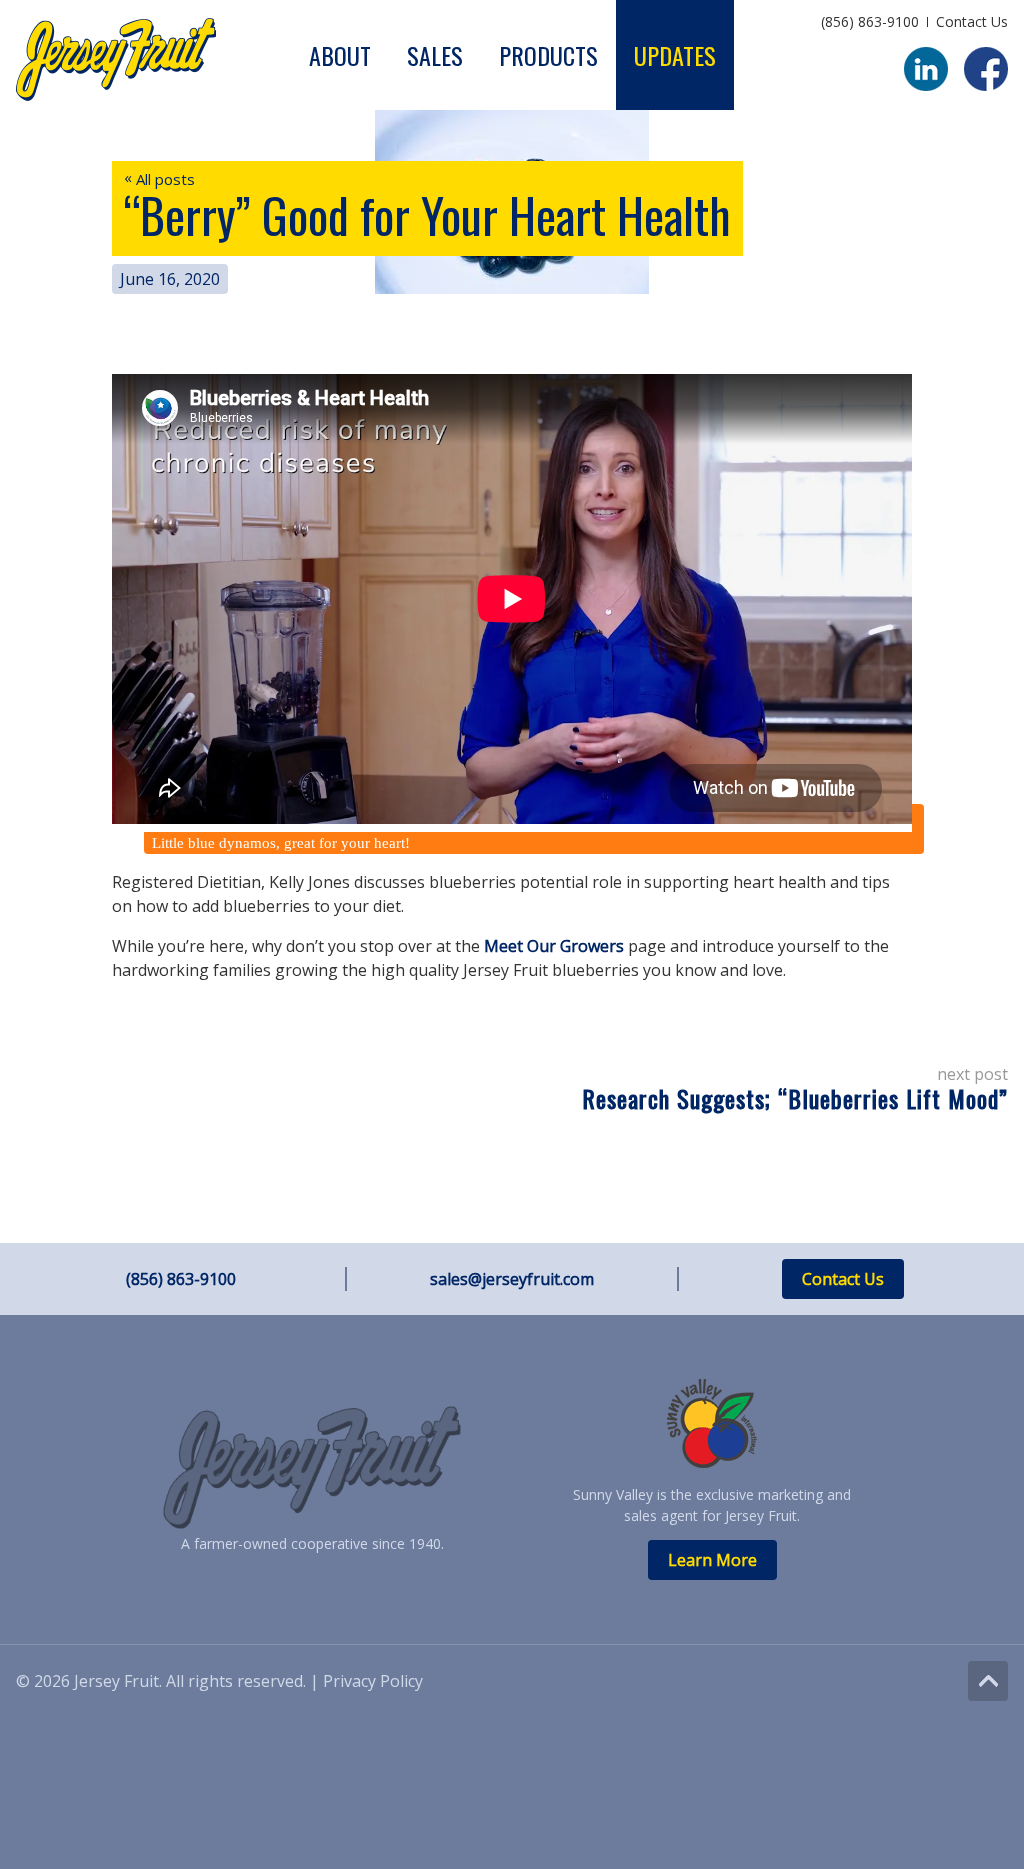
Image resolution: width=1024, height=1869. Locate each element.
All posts (159, 179)
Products (548, 55)
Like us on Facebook (986, 69)
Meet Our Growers (556, 946)
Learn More (712, 1560)
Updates (675, 55)
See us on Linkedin (926, 69)
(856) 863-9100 (870, 21)
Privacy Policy (373, 1681)
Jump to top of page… (988, 1681)
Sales (435, 55)
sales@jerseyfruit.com (512, 1279)
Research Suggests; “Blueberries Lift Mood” (795, 1098)
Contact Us (972, 21)
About (340, 55)
